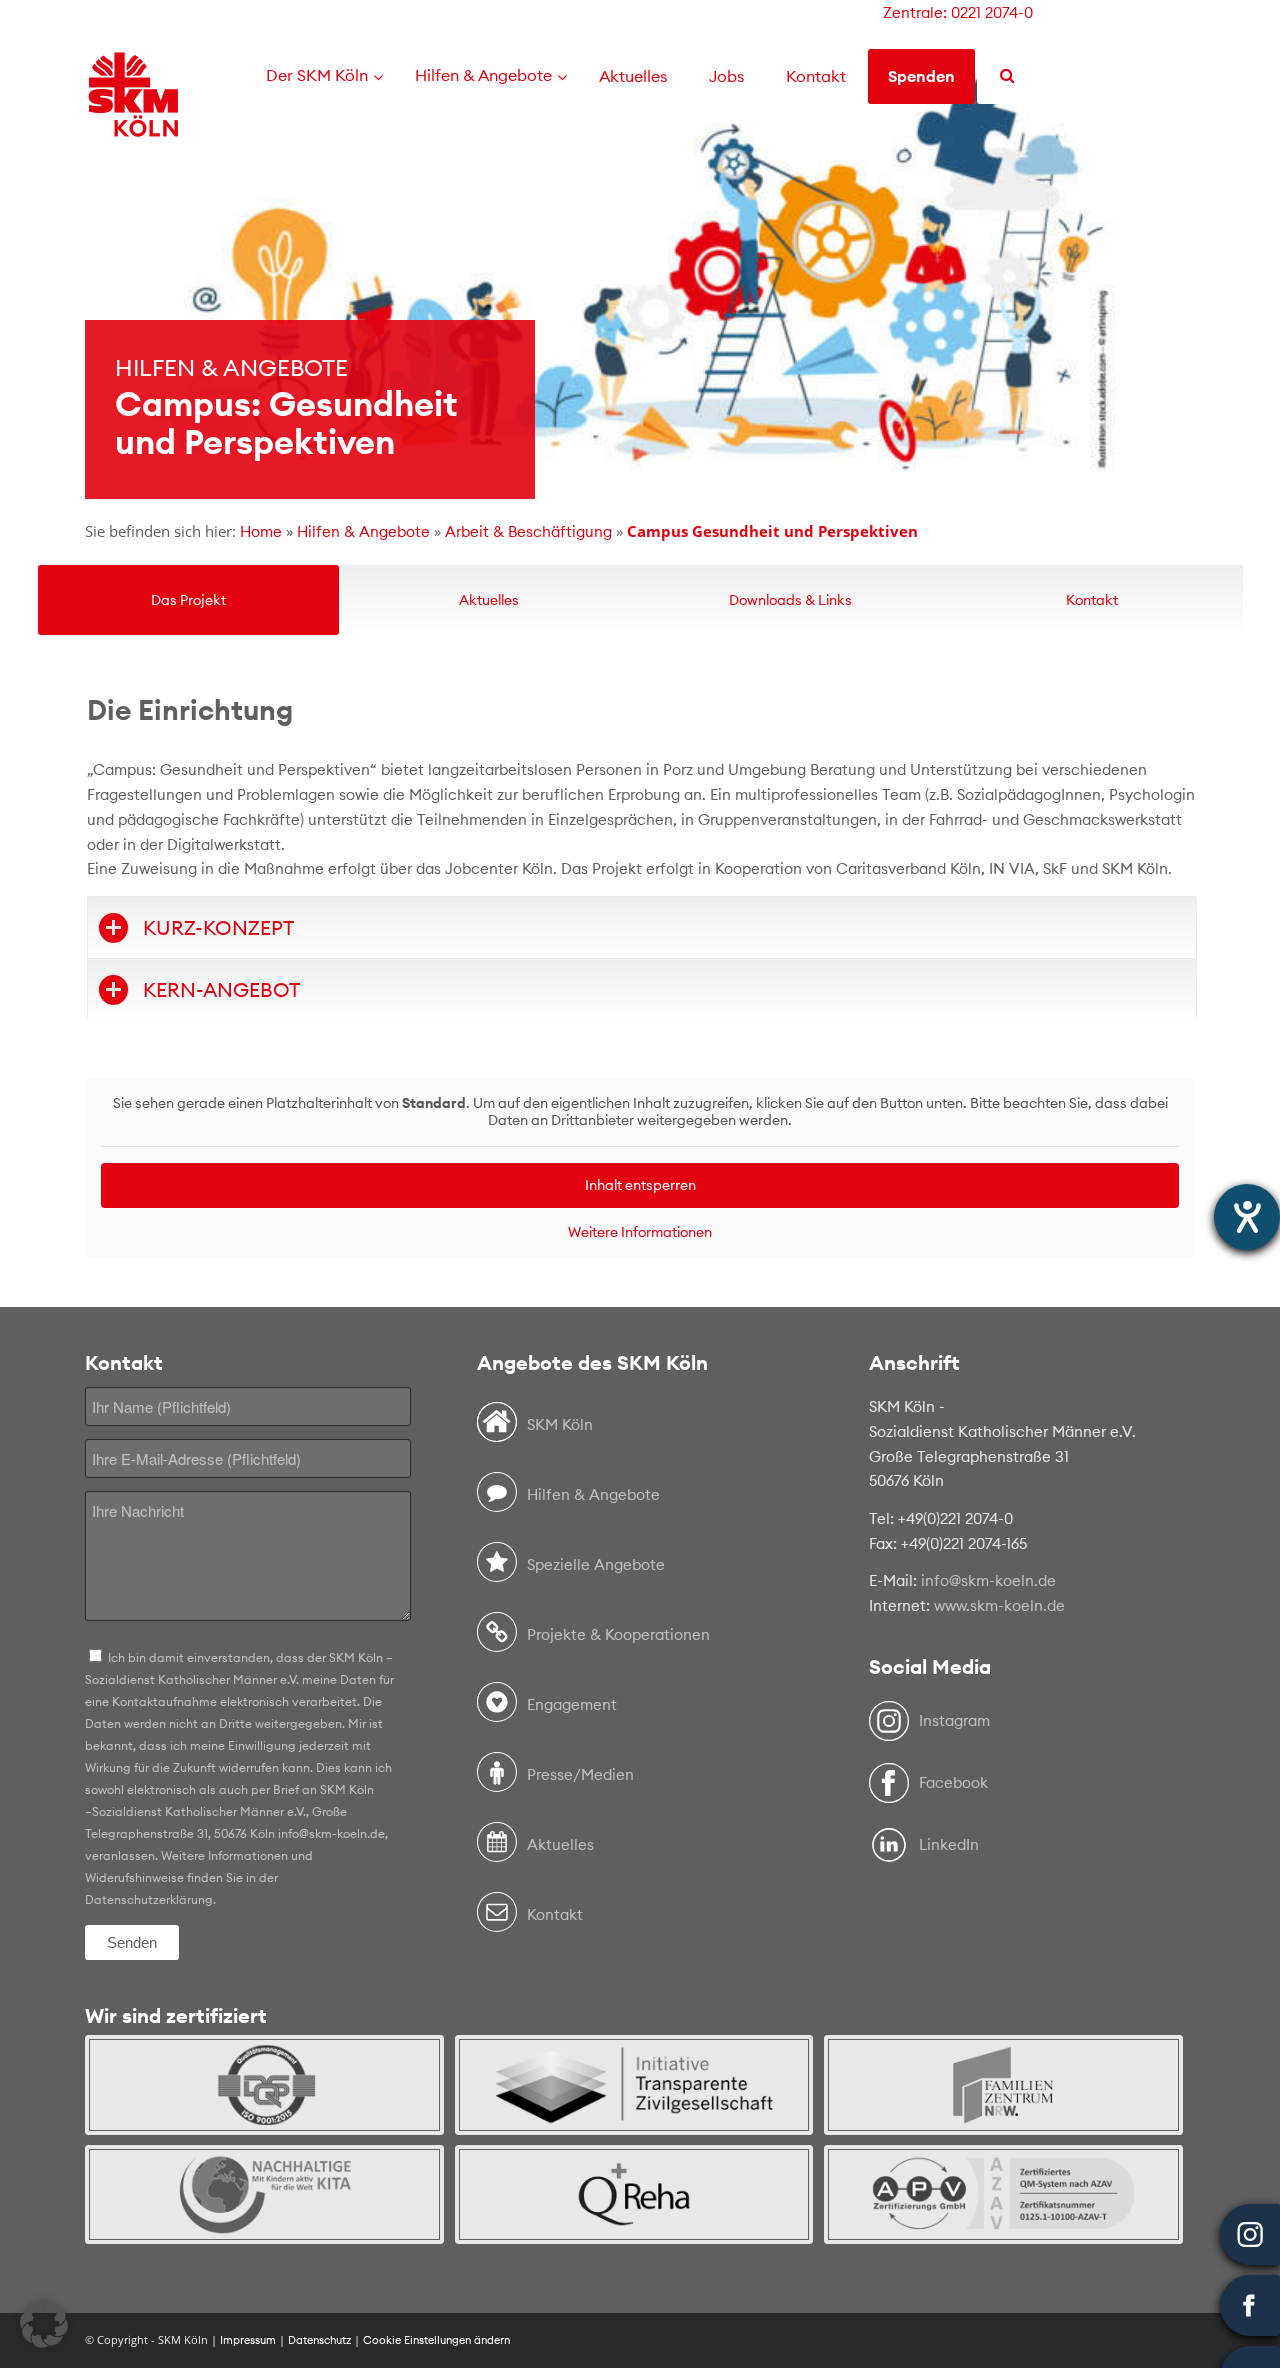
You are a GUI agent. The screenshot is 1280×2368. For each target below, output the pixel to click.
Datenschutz (319, 2340)
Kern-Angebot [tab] (221, 989)
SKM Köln (560, 1424)
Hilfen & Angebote (363, 531)
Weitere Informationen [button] (640, 1232)
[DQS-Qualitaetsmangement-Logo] (264, 2084)
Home (261, 531)
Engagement (572, 1704)
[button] (44, 2324)
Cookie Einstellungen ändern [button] (436, 2340)
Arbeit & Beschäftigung (528, 531)
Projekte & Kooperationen (618, 1634)
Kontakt (555, 1914)
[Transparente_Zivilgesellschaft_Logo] (634, 2084)
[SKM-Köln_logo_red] (133, 123)
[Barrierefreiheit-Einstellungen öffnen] (1247, 1217)
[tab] (188, 600)
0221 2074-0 (992, 12)
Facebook (953, 1782)
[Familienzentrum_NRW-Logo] (1003, 2084)
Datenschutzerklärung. (150, 1899)
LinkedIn (949, 1844)
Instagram (954, 1720)
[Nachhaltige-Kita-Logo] (264, 2194)
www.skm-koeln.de (999, 1605)
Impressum (248, 2340)
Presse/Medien (580, 1774)
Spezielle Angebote (596, 1564)
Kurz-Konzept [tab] (218, 927)
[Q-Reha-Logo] (634, 2194)
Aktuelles (560, 1844)
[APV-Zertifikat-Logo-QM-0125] (1003, 2194)
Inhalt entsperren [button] (640, 1185)
